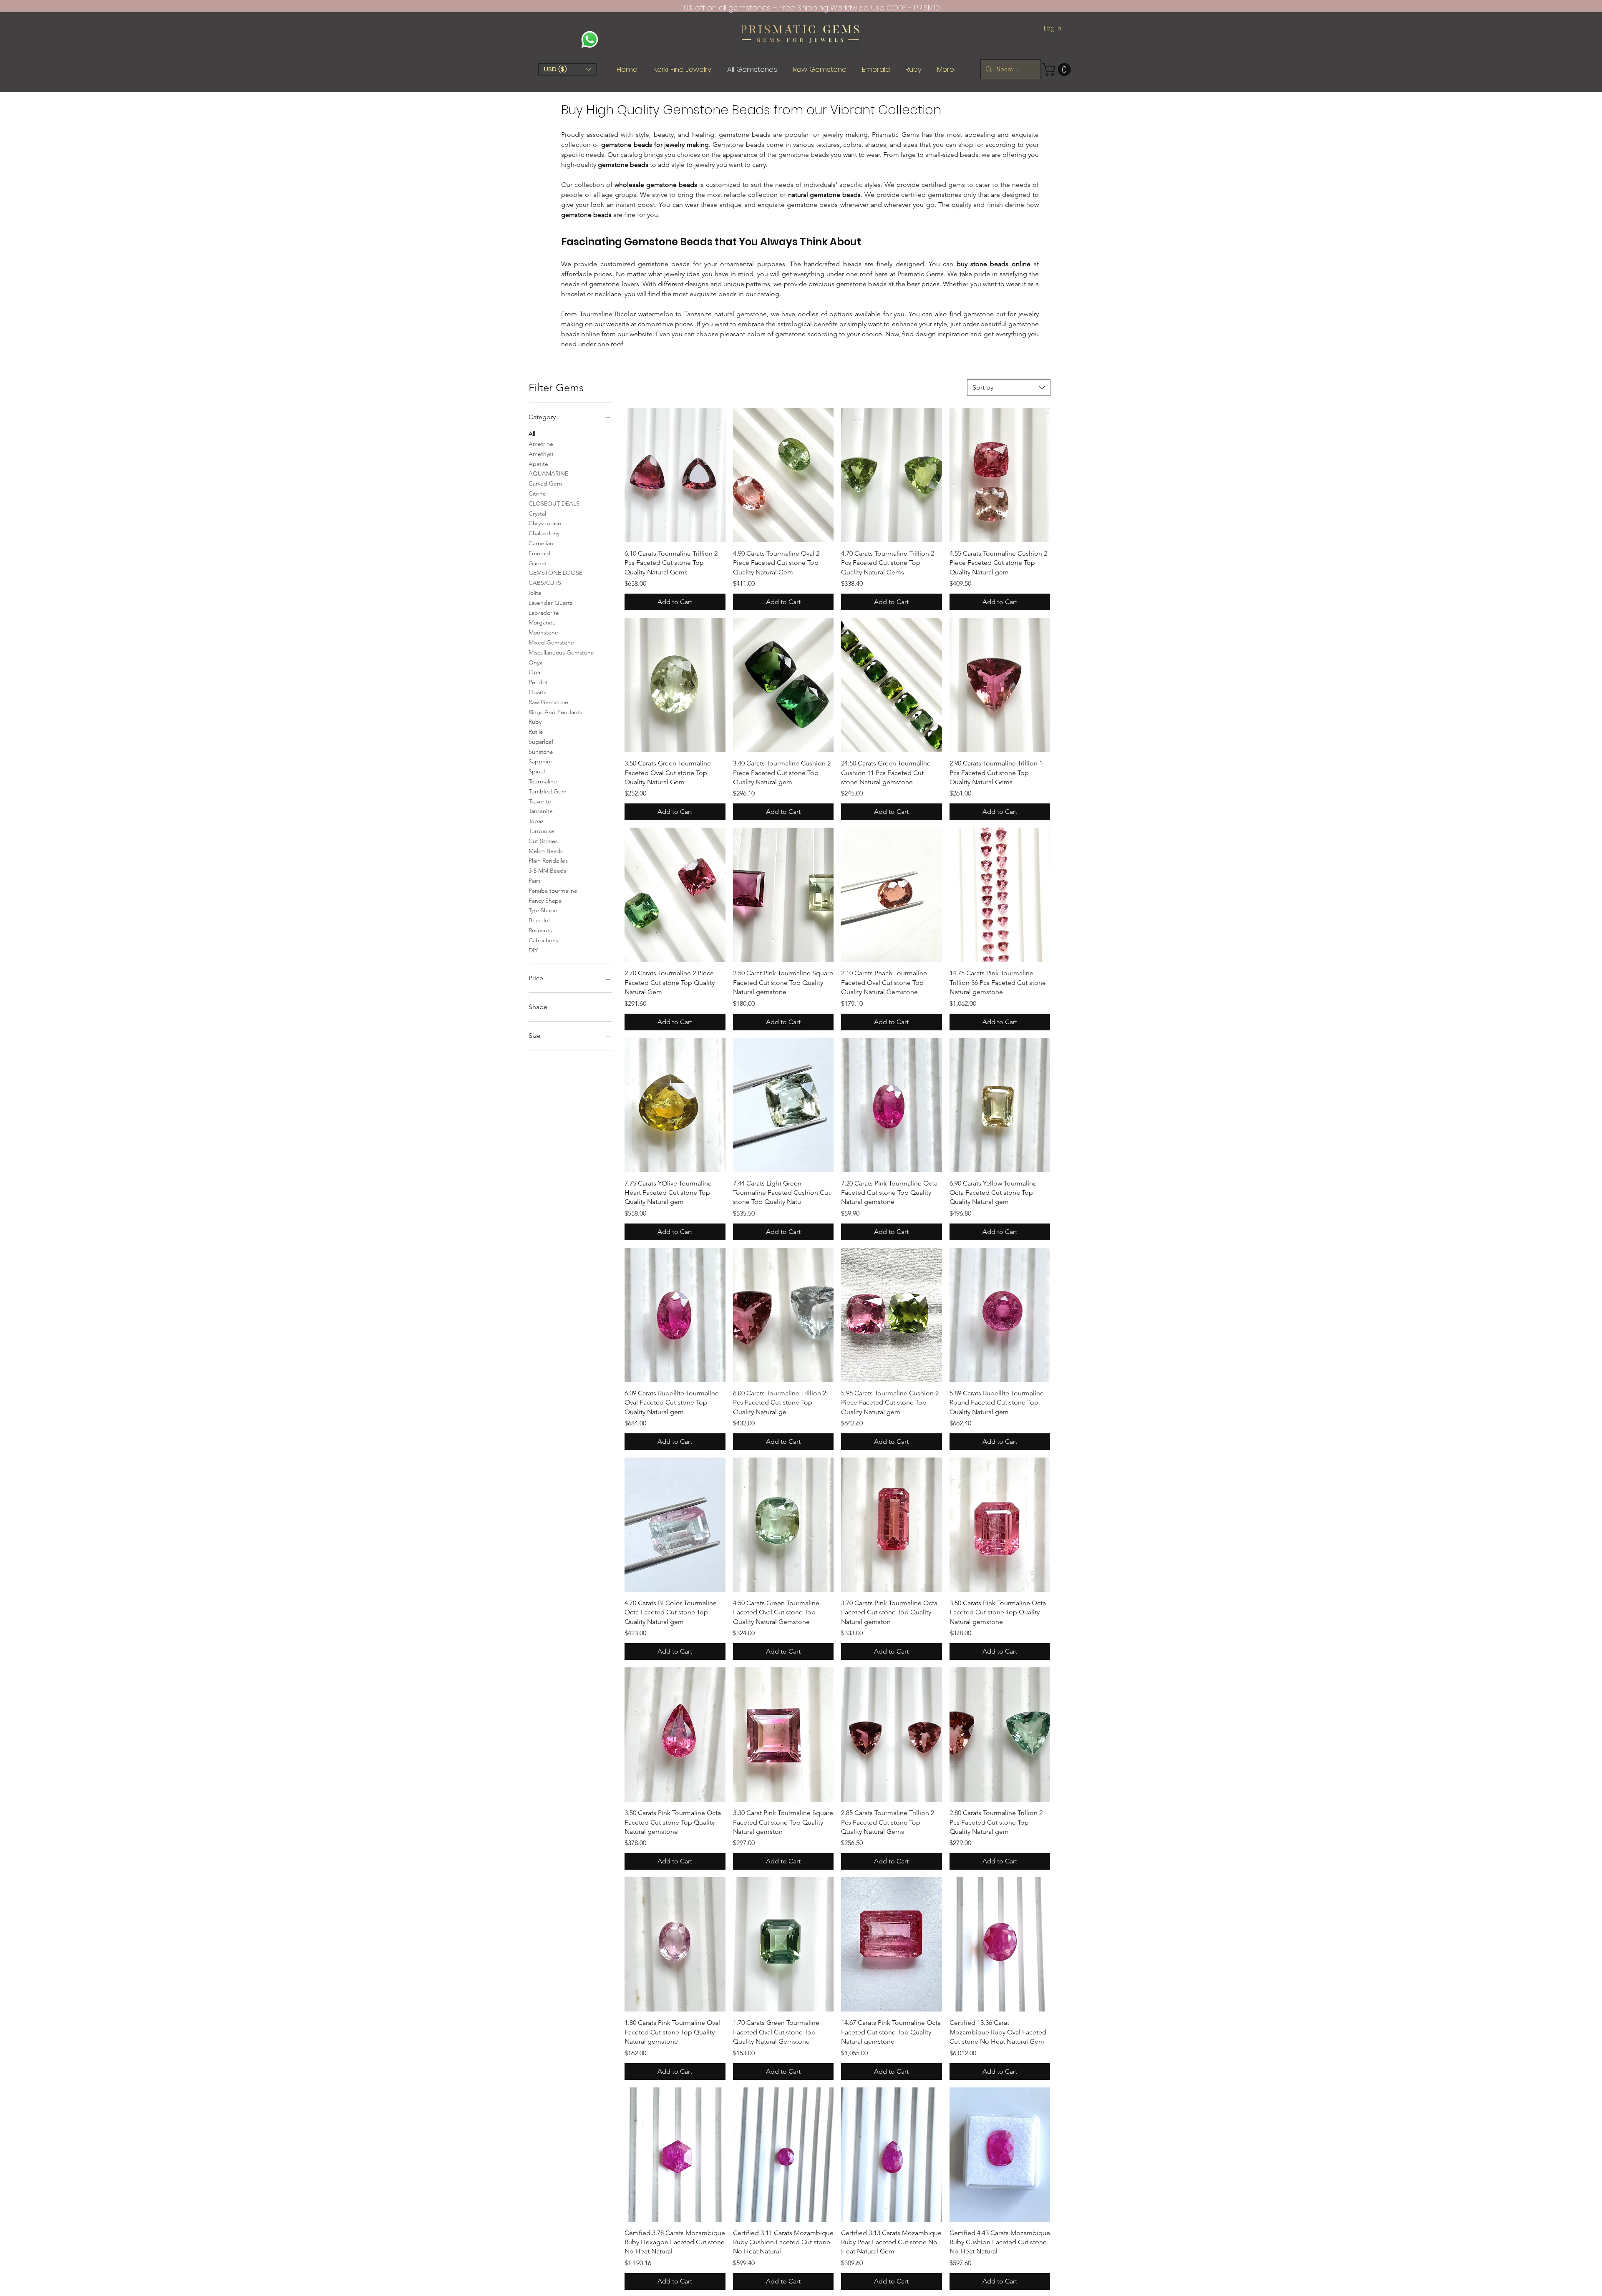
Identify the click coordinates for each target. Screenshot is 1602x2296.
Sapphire (540, 761)
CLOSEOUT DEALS (554, 504)
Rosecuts (540, 930)
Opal (535, 672)
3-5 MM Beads (547, 871)
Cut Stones (543, 841)
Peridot (538, 682)
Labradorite (544, 613)
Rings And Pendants (555, 712)
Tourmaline (543, 781)
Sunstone (541, 752)
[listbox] (567, 69)
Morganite (542, 622)
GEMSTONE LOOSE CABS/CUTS (555, 578)
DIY (533, 950)
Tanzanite (541, 811)
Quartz (538, 692)
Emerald (539, 553)
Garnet (538, 563)
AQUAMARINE (548, 473)
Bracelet (539, 920)
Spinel (537, 771)
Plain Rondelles (548, 861)
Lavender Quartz (550, 603)
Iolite (535, 593)
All (532, 434)
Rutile (536, 732)
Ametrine (541, 444)
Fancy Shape (545, 901)
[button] (567, 69)
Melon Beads (546, 851)
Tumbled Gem (548, 791)
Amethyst (541, 454)
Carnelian (541, 543)
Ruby (535, 722)
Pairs (535, 881)
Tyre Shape (543, 910)
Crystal (537, 514)
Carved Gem (545, 483)
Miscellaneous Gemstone (561, 652)
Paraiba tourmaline (553, 891)
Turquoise (542, 831)
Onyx (535, 662)
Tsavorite (540, 801)
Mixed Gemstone (551, 642)
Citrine (537, 493)
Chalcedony (544, 533)
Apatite (538, 464)
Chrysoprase (545, 523)
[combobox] (1009, 388)
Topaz (536, 821)
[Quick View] (675, 475)
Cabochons (543, 940)
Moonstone (543, 632)
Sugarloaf (541, 742)
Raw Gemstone (548, 702)
